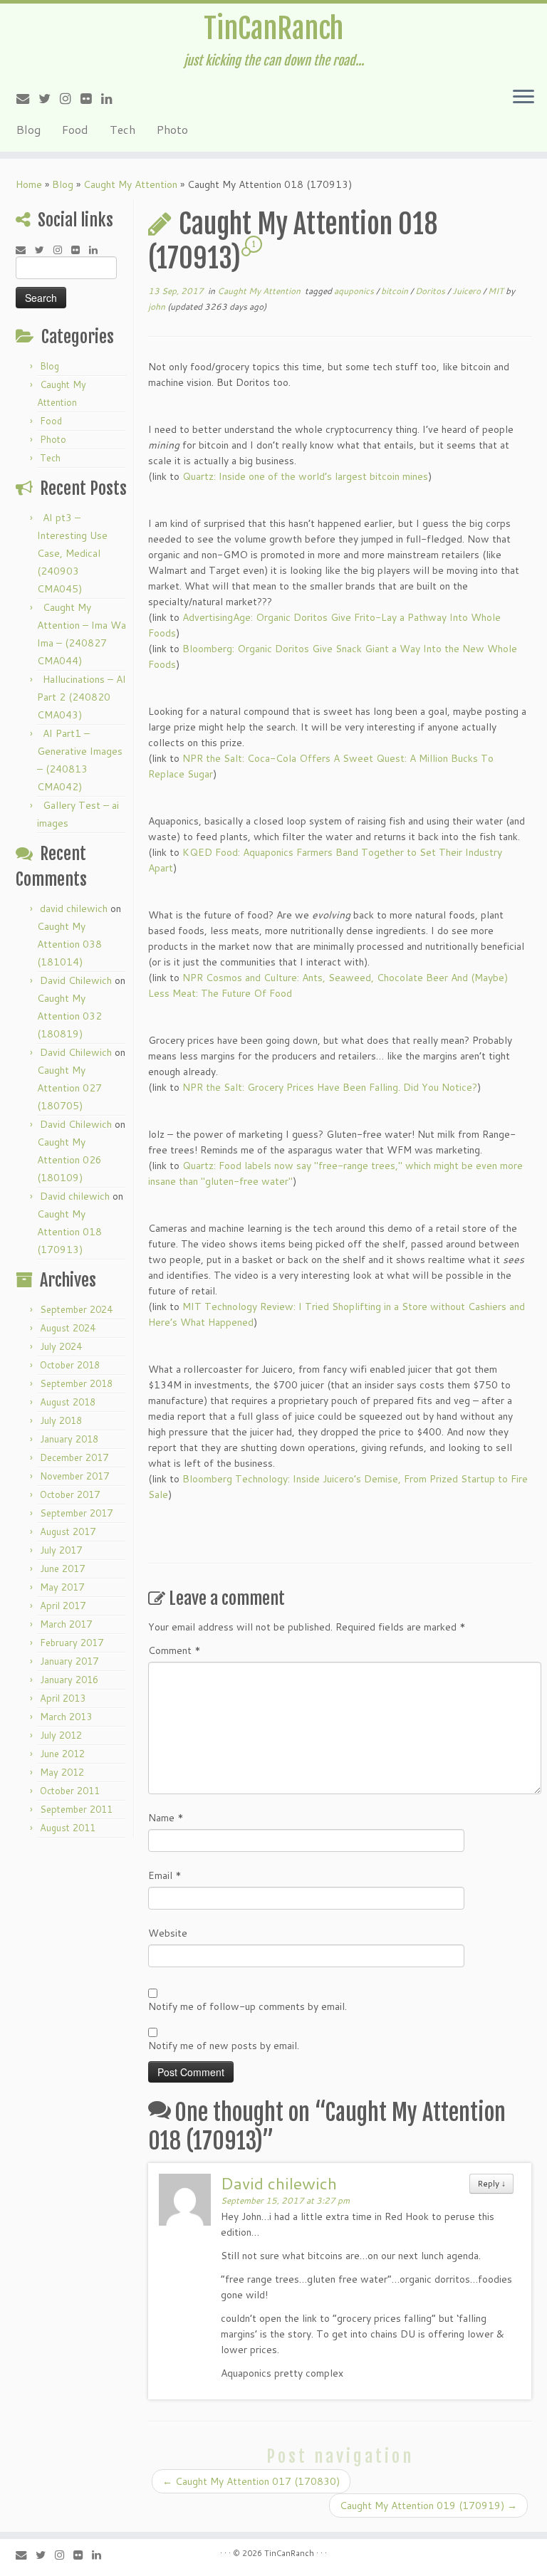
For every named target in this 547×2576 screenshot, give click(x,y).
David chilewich (75, 1196)
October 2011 (70, 1791)
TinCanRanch (273, 28)
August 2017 (68, 1532)
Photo (172, 129)
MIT (497, 291)
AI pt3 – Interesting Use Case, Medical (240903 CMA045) (72, 553)
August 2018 (68, 1402)
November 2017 (74, 1476)
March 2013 (66, 1717)
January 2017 (69, 1661)
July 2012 (61, 1735)
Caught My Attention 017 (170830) (251, 2481)
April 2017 (63, 1606)
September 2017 (76, 1513)
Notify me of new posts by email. (224, 2046)
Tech (123, 129)
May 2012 (62, 1772)
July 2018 (61, 1420)
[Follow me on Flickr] (91, 98)
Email (165, 1875)
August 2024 (68, 1328)
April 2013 (63, 1698)
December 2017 (74, 1457)
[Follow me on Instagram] (70, 98)
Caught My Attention (130, 184)
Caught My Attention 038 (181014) (69, 944)
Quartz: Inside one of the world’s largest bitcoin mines (305, 476)
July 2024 (61, 1346)
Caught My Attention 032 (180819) (69, 1016)
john (157, 307)
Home (29, 184)
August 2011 (68, 1828)
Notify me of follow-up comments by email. (248, 2006)
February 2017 (72, 1643)
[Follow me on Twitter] (49, 98)
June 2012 (62, 1754)
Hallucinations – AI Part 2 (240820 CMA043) (82, 697)
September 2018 (76, 1383)
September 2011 (76, 1809)
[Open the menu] (523, 98)
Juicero (468, 291)
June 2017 (62, 1569)
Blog (28, 129)
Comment (174, 1650)
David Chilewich (76, 980)
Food (75, 129)
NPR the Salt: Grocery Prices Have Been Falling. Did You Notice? (330, 1087)
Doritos (431, 291)
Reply (491, 2183)
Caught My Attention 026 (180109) (69, 1160)
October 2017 (70, 1494)
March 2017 (66, 1624)
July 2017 (61, 1550)
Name (166, 1818)
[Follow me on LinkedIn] (111, 98)
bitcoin (396, 291)
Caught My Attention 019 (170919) (428, 2506)
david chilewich (74, 909)
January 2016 (69, 1680)
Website (168, 1933)
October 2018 (70, 1365)
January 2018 (69, 1439)
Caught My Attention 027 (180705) (69, 1088)
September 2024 (76, 1309)
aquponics (355, 291)
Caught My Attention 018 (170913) (69, 1232)
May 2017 (62, 1587)
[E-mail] (27, 98)
